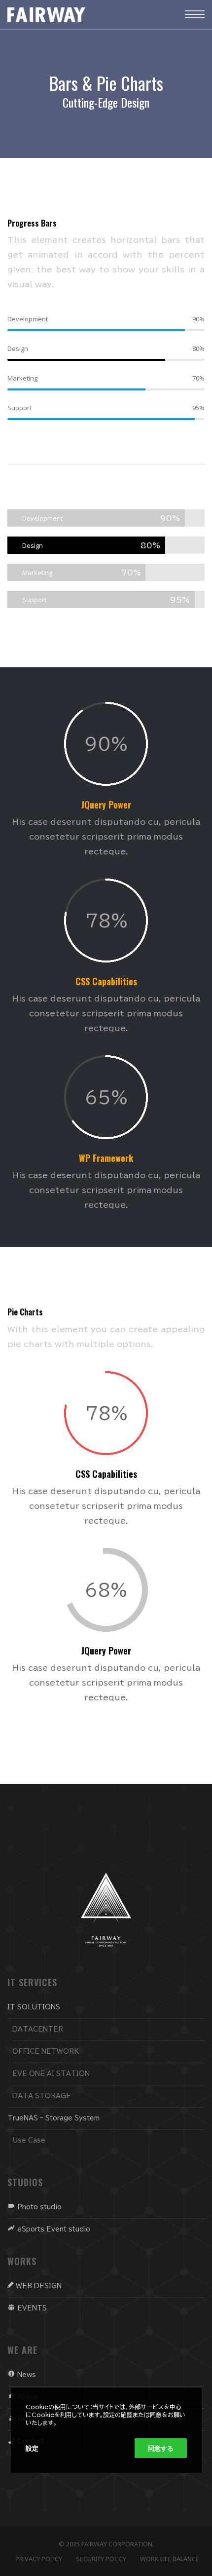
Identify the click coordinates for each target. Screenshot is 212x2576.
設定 (32, 2448)
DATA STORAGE (42, 2096)
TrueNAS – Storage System (53, 2118)
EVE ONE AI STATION (51, 2074)
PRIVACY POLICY (39, 2559)
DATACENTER (38, 2029)
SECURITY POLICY (101, 2559)
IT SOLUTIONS (34, 2007)
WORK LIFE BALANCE (170, 2559)
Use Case (29, 2140)
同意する (161, 2448)
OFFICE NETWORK (46, 2052)
